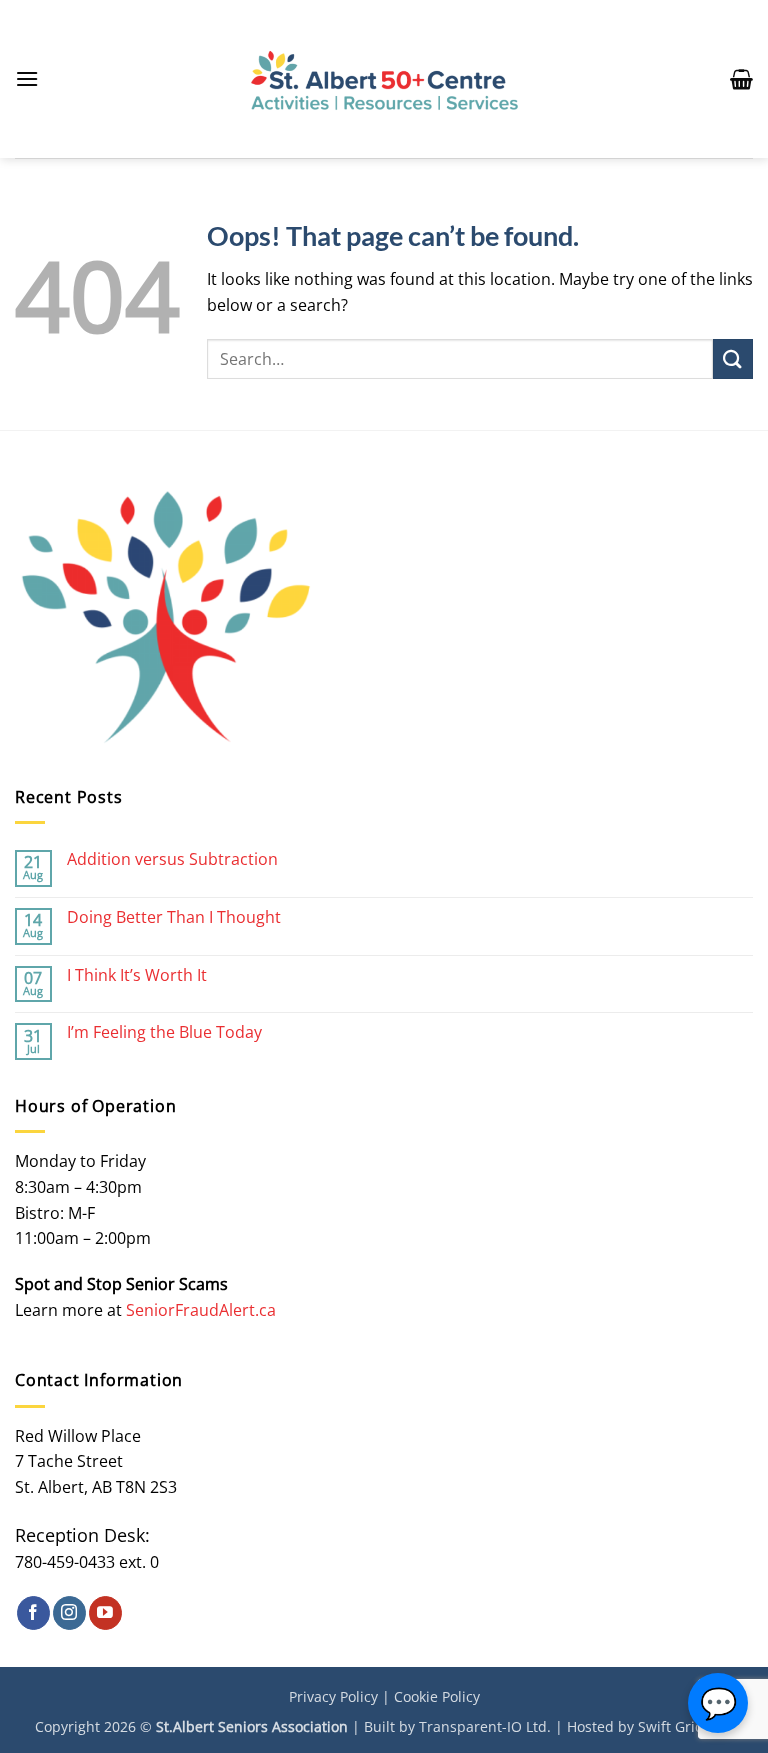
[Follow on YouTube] (105, 1613)
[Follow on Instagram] (69, 1613)
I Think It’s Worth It (137, 975)
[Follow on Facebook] (33, 1613)
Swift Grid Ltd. (685, 1726)
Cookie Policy (437, 1696)
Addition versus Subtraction (172, 859)
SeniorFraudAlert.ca (201, 1310)
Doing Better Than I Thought (174, 917)
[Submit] (733, 358)
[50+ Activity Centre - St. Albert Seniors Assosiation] (384, 79)
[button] (27, 78)
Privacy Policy (333, 1696)
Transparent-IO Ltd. (485, 1726)
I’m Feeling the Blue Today (164, 1032)
